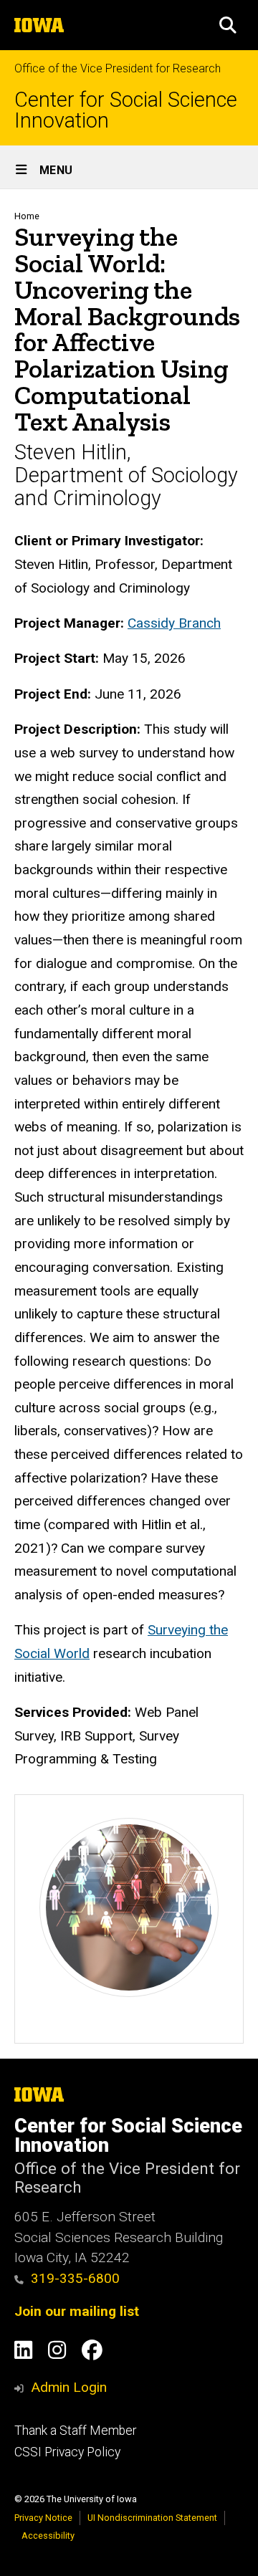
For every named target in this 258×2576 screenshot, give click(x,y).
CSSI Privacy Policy (67, 2452)
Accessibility (48, 2536)
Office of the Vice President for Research (118, 68)
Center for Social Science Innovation (126, 110)
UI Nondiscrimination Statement (152, 2518)
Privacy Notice (43, 2518)
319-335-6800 (75, 2278)
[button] (228, 25)
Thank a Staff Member (75, 2431)
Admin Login (69, 2387)
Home (27, 216)
